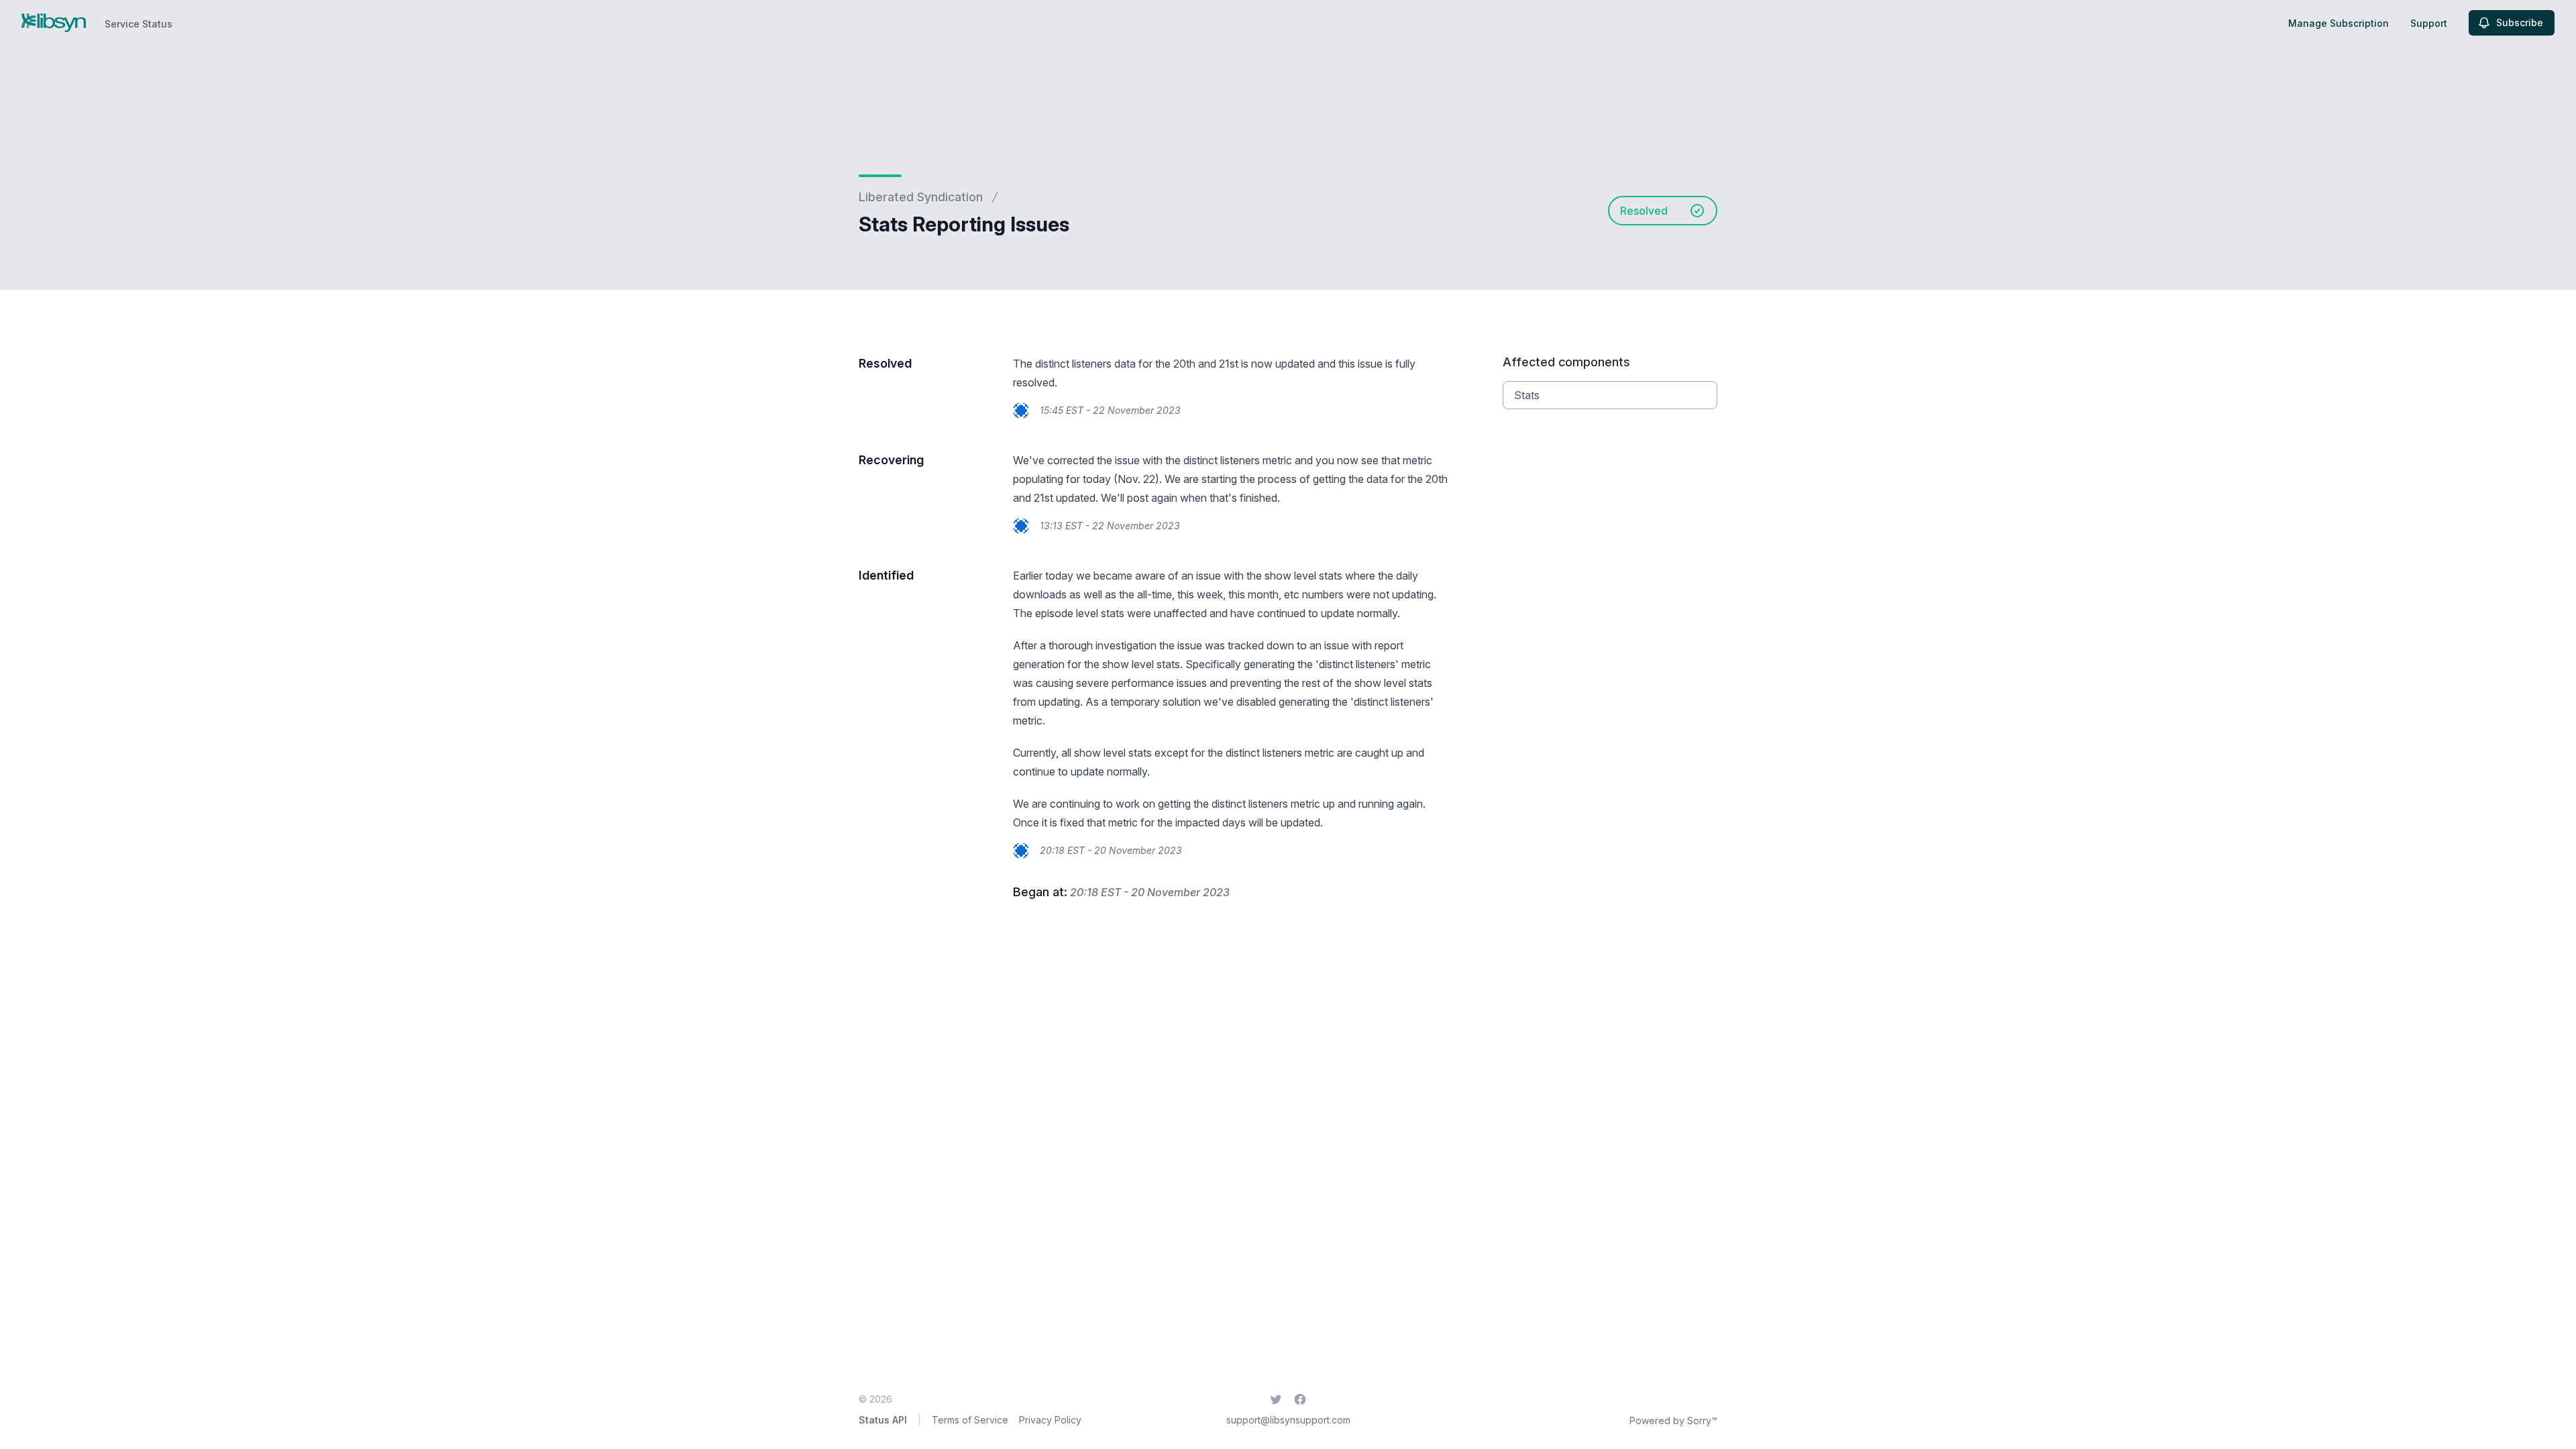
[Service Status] (54, 23)
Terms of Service (970, 1420)
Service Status (139, 24)
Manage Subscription (2339, 23)
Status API (883, 1420)
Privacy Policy (1050, 1420)
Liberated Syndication (921, 197)
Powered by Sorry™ (1673, 1420)
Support (2429, 23)
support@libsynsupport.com (1288, 1420)
